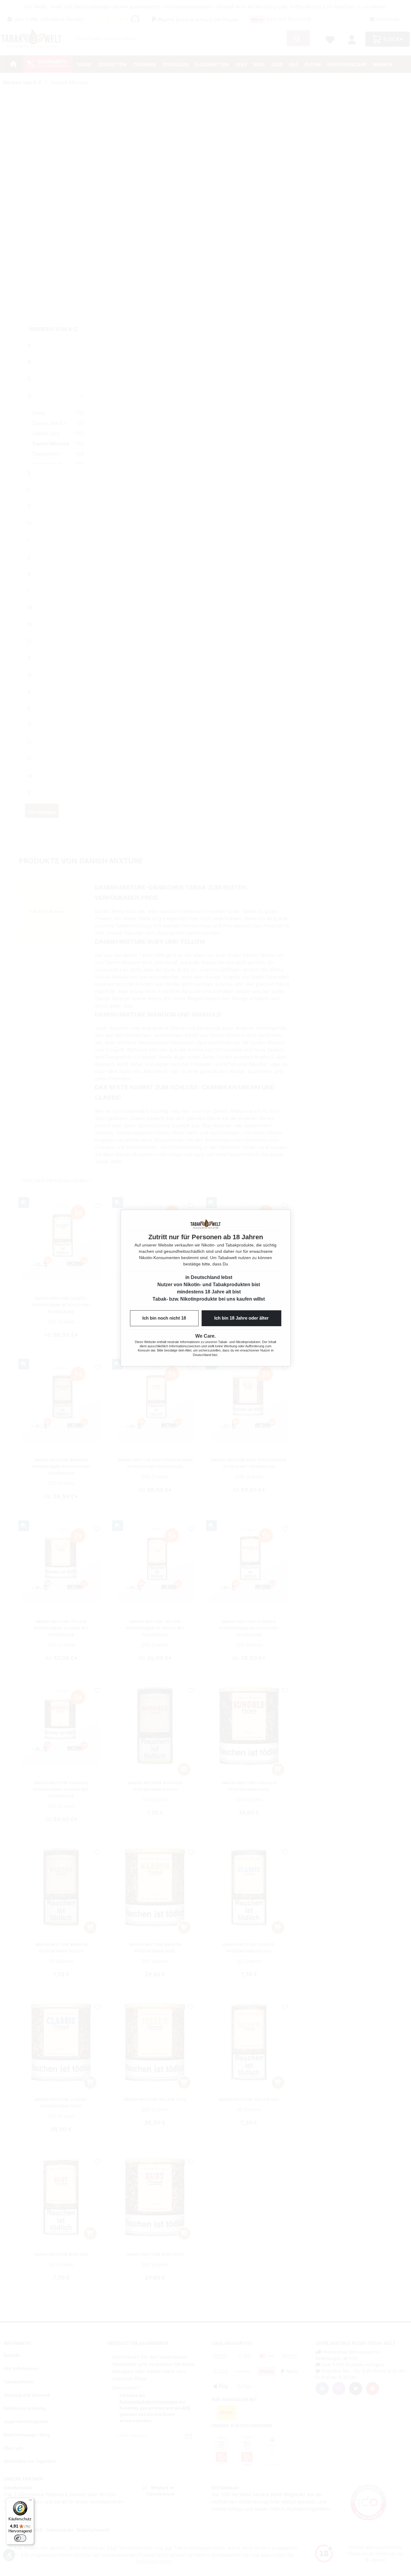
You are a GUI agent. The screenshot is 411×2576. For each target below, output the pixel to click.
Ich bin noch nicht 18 (164, 1318)
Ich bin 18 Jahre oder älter (241, 1318)
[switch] (20, 2538)
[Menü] (30, 2501)
